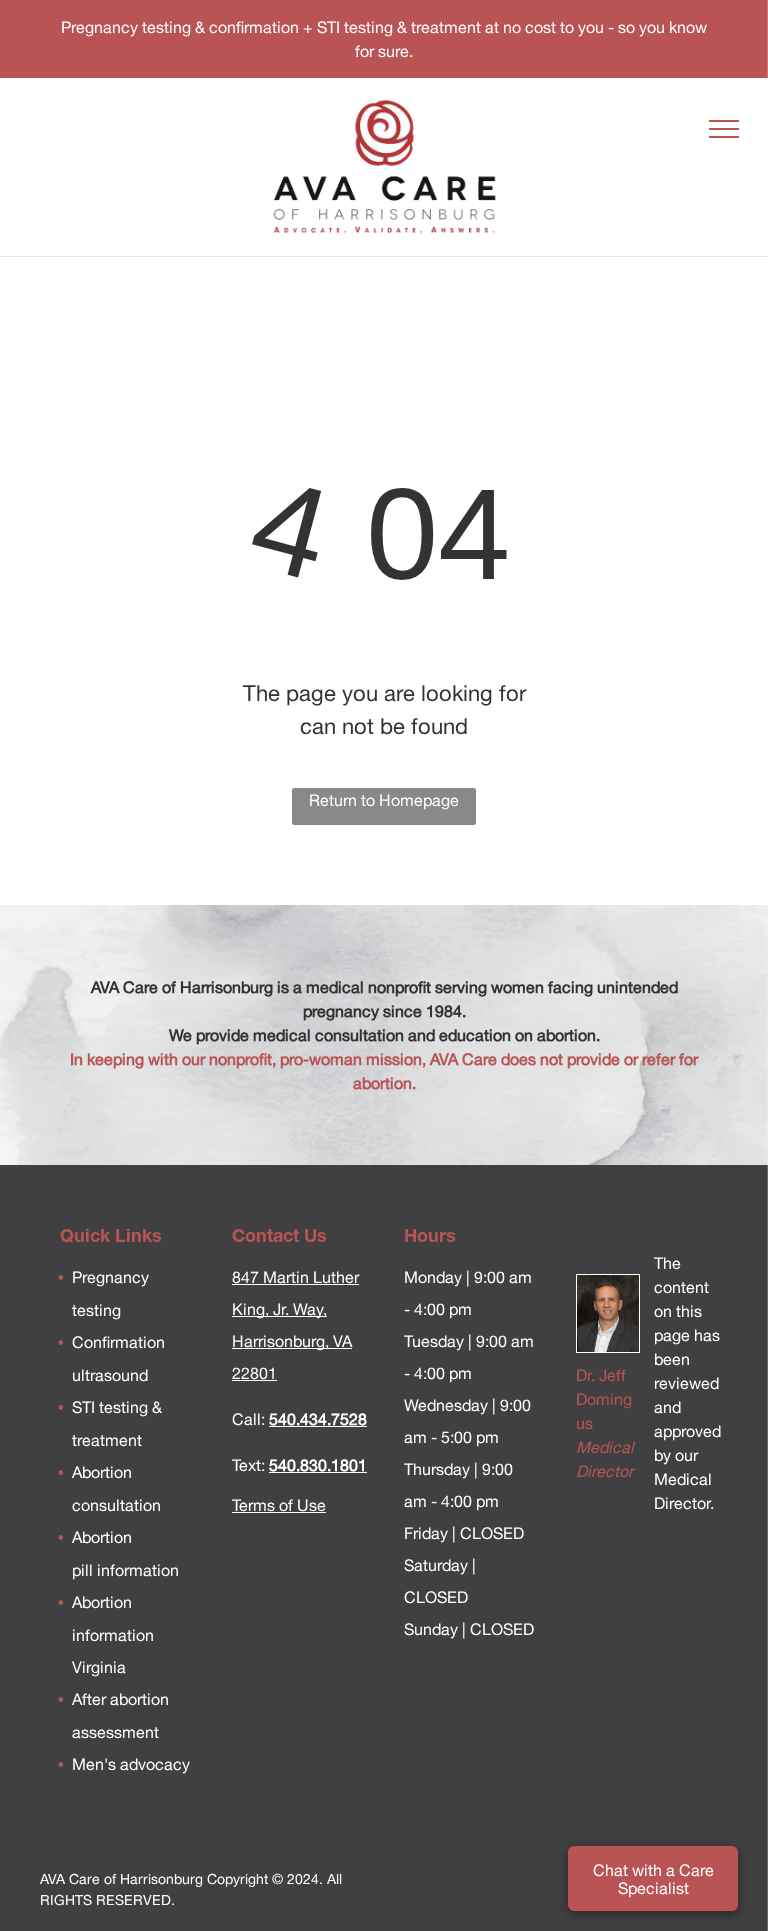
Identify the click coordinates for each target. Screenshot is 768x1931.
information (136, 1570)
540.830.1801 (318, 1465)
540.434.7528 (318, 1419)
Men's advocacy (131, 1764)
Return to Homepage (384, 800)
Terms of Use (279, 1505)
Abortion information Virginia (113, 1634)
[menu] (724, 129)
